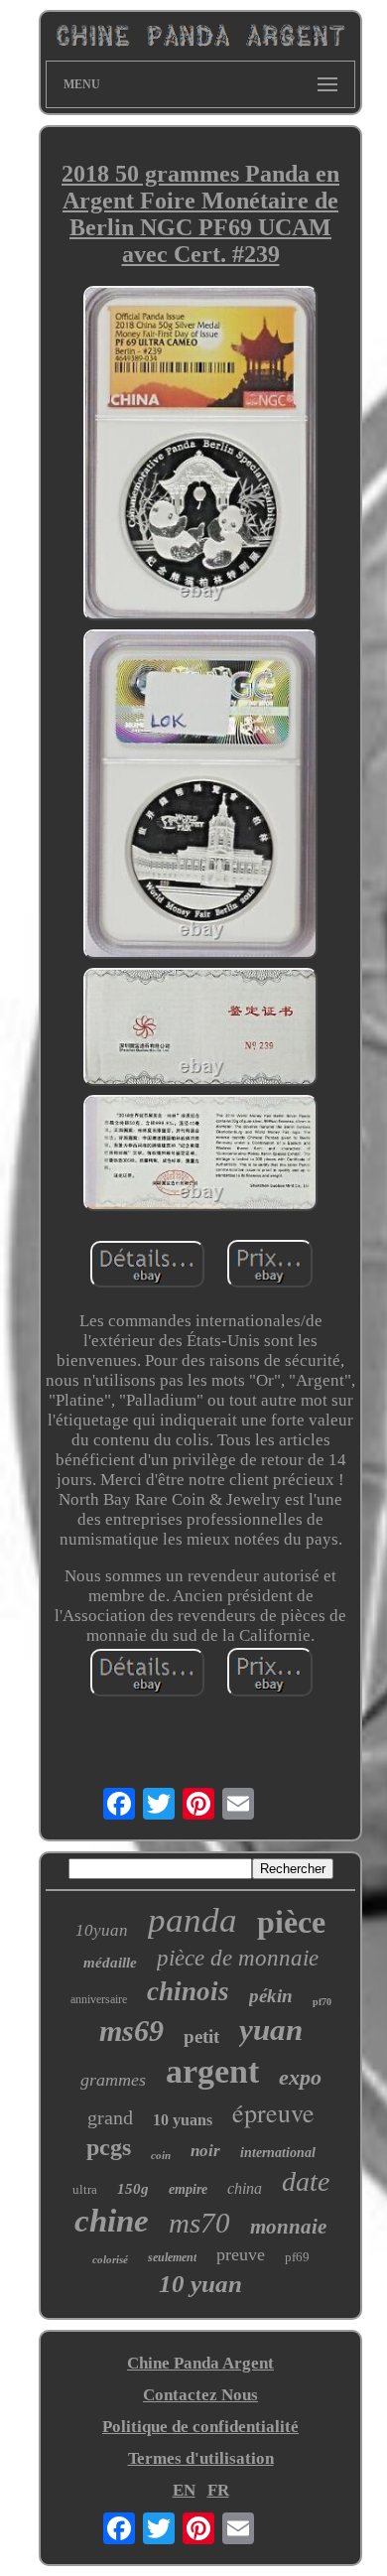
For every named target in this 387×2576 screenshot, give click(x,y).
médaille (110, 1963)
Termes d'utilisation (201, 2458)
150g (133, 2189)
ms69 (131, 2031)
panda (193, 1920)
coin (161, 2155)
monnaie (288, 2227)
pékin (271, 1996)
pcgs (109, 2147)
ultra (85, 2189)
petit (201, 2036)
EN (184, 2490)
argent (212, 2071)
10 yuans (183, 2120)
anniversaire (99, 1999)
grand (110, 2117)
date (306, 2181)
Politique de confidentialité (200, 2427)
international (278, 2153)
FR (218, 2490)
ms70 (199, 2223)
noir (205, 2151)
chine (112, 2221)
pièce (291, 1922)
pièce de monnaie (238, 1958)
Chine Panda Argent (200, 2363)
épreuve (273, 2112)
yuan (271, 2030)
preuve (241, 2254)
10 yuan (200, 2284)
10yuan (102, 1930)
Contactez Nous (200, 2395)
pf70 (322, 2002)
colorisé (110, 2259)
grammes (113, 2080)
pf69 (297, 2257)
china (245, 2188)
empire (188, 2189)
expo (300, 2077)
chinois (188, 1991)
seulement (172, 2257)
